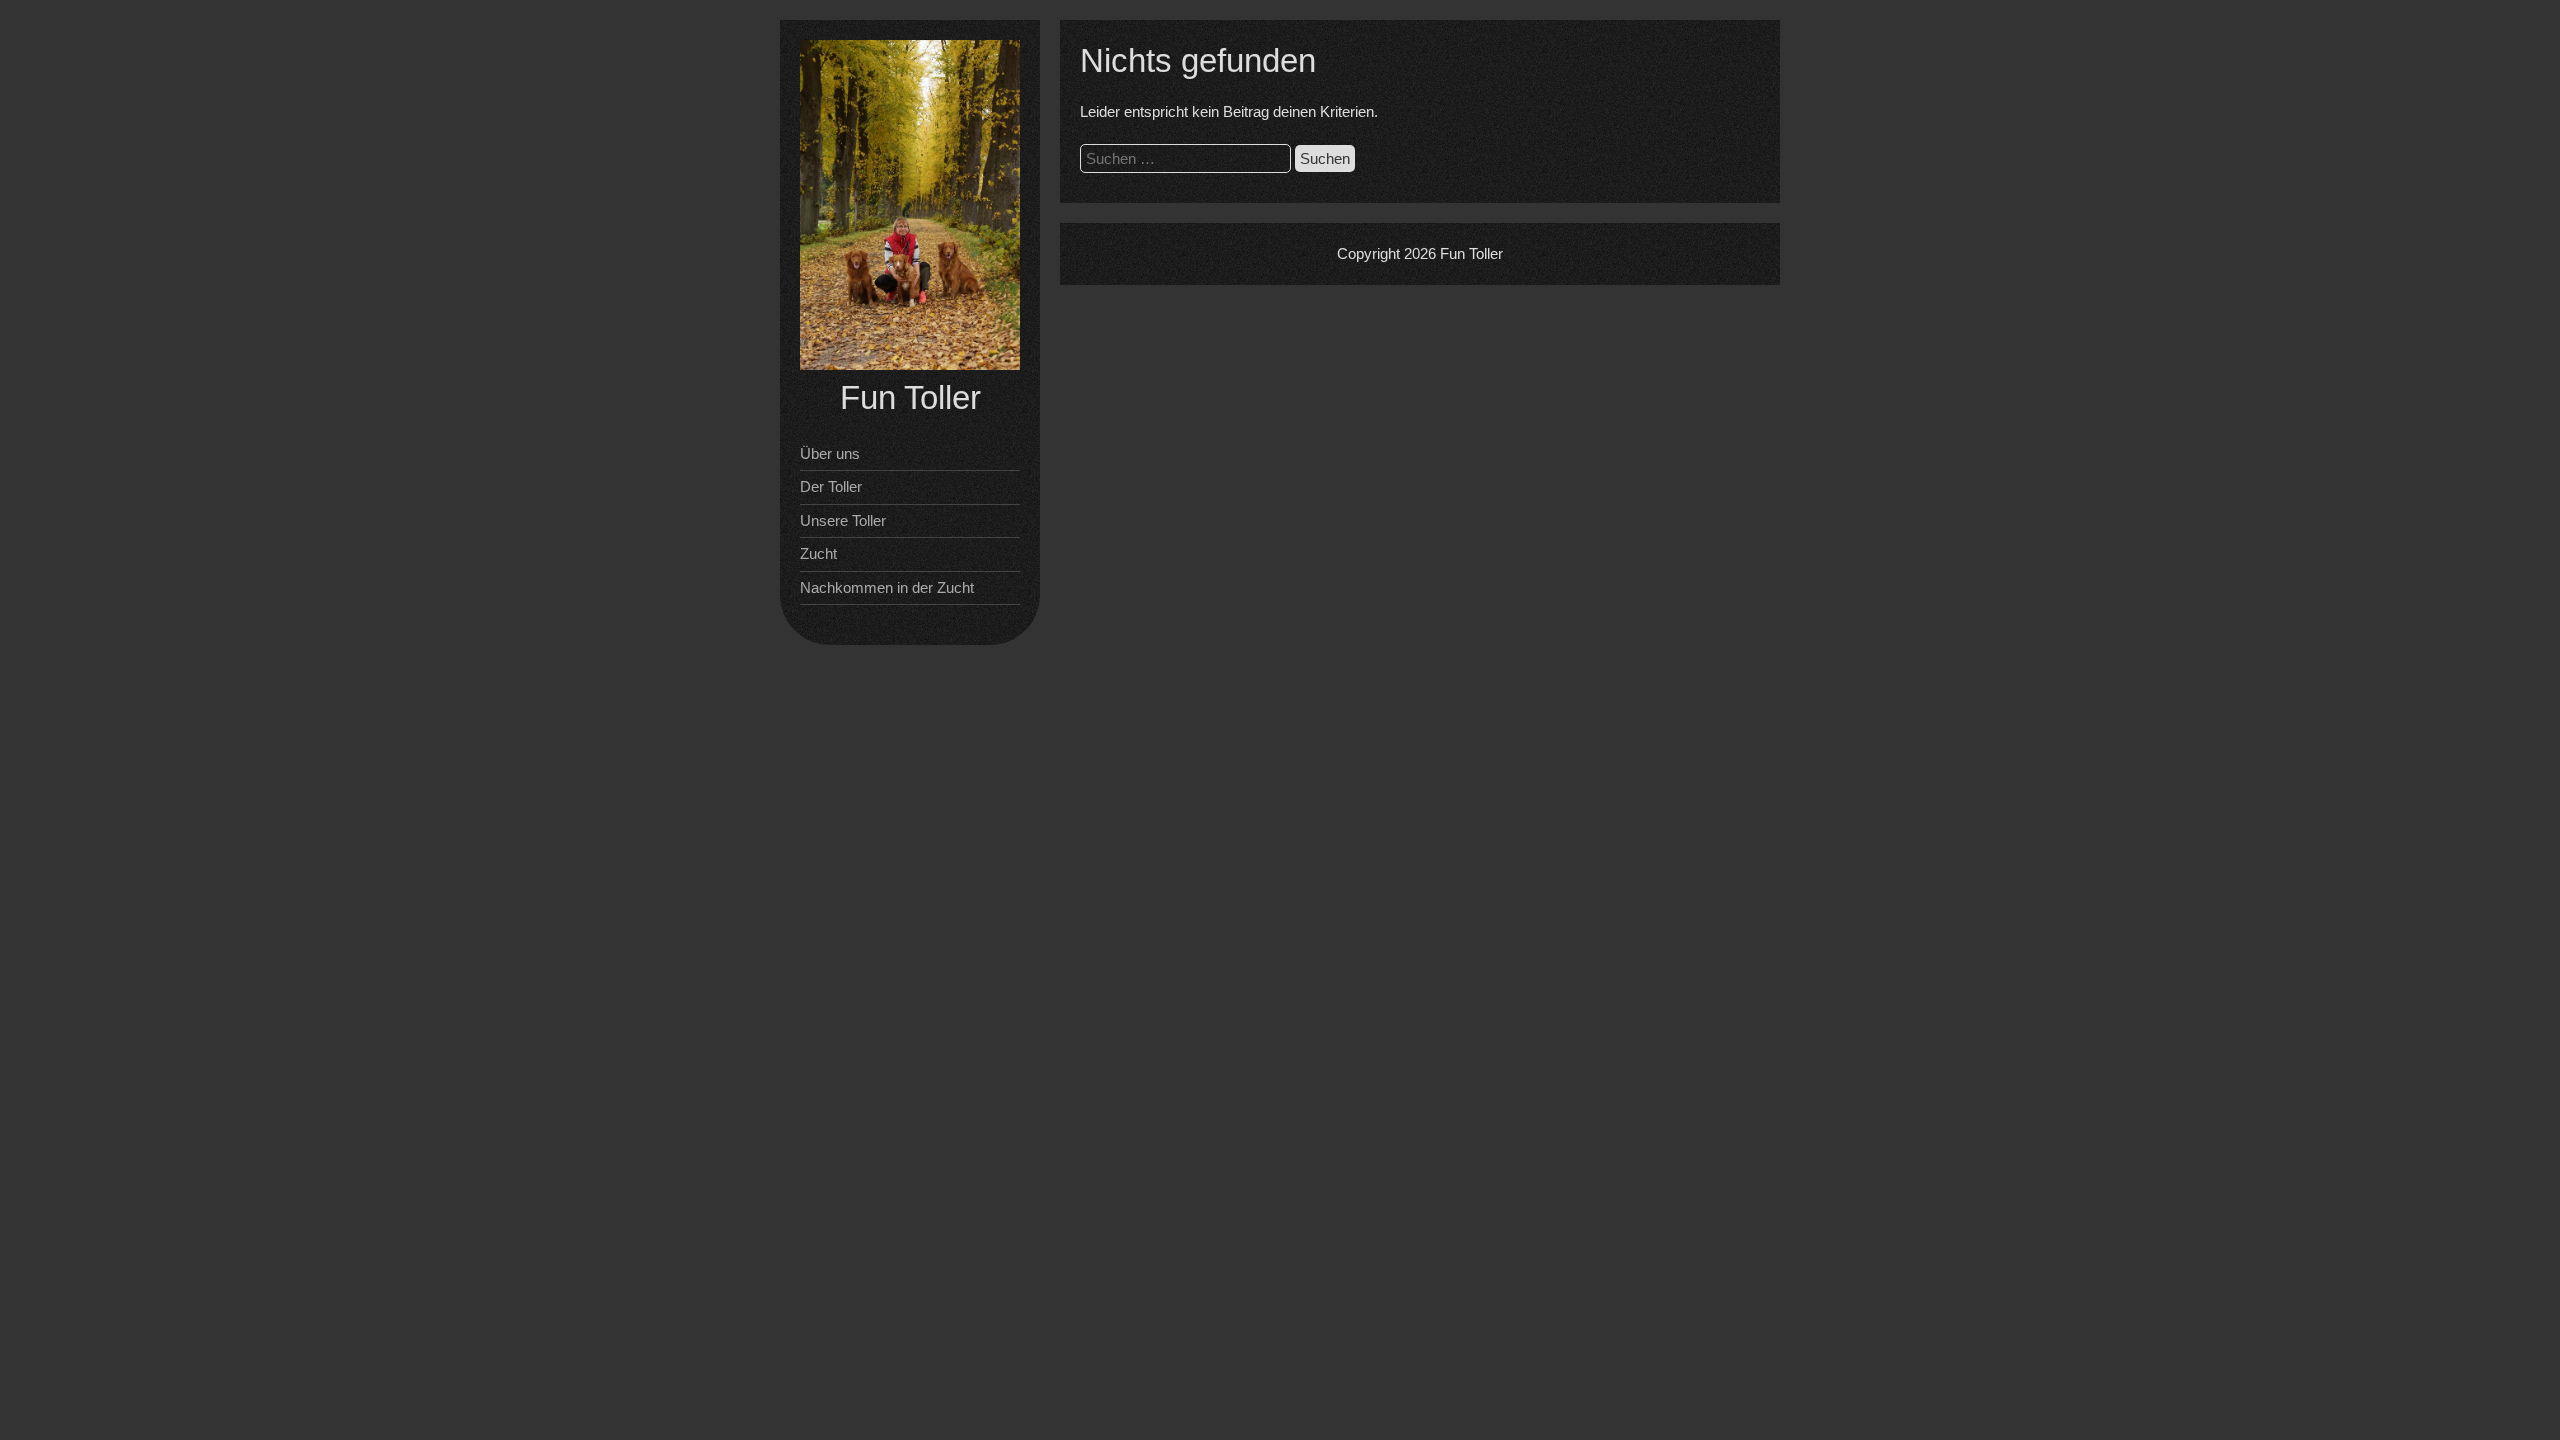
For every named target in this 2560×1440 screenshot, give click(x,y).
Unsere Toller (843, 520)
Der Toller (831, 486)
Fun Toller (910, 397)
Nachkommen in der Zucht (887, 587)
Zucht (818, 553)
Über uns (830, 453)
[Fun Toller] (910, 364)
